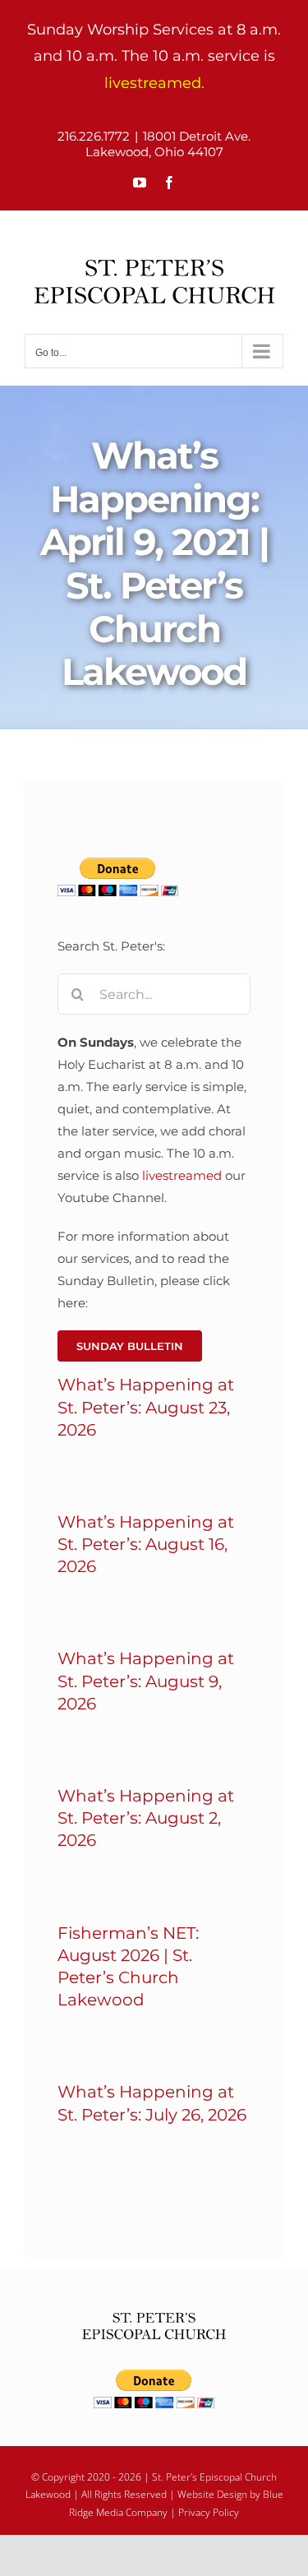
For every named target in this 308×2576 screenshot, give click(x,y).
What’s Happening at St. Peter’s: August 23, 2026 (146, 1407)
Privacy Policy (209, 2512)
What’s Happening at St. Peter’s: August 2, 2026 (146, 1818)
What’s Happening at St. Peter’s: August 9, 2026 (146, 1681)
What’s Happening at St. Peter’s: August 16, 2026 (146, 1544)
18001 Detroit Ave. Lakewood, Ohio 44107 (168, 144)
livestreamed (182, 1175)
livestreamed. (154, 83)
